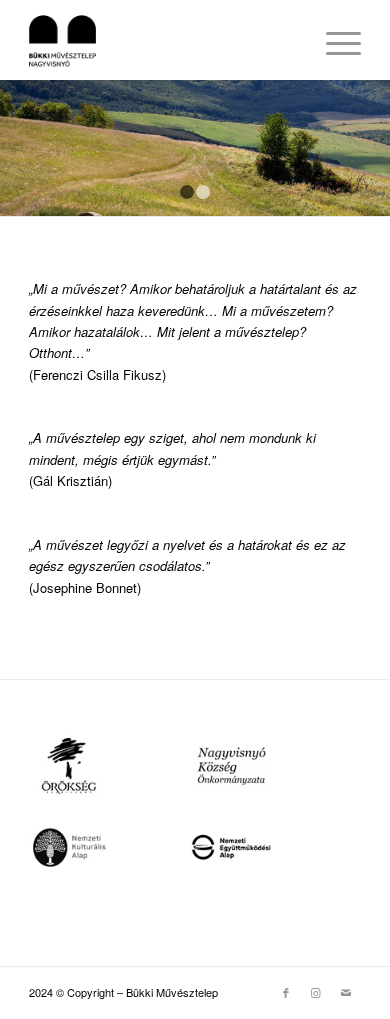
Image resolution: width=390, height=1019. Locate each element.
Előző (17, 148)
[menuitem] (333, 40)
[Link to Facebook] (286, 992)
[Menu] (333, 40)
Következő (372, 148)
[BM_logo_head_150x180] (161, 40)
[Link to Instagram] (316, 992)
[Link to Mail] (346, 992)
